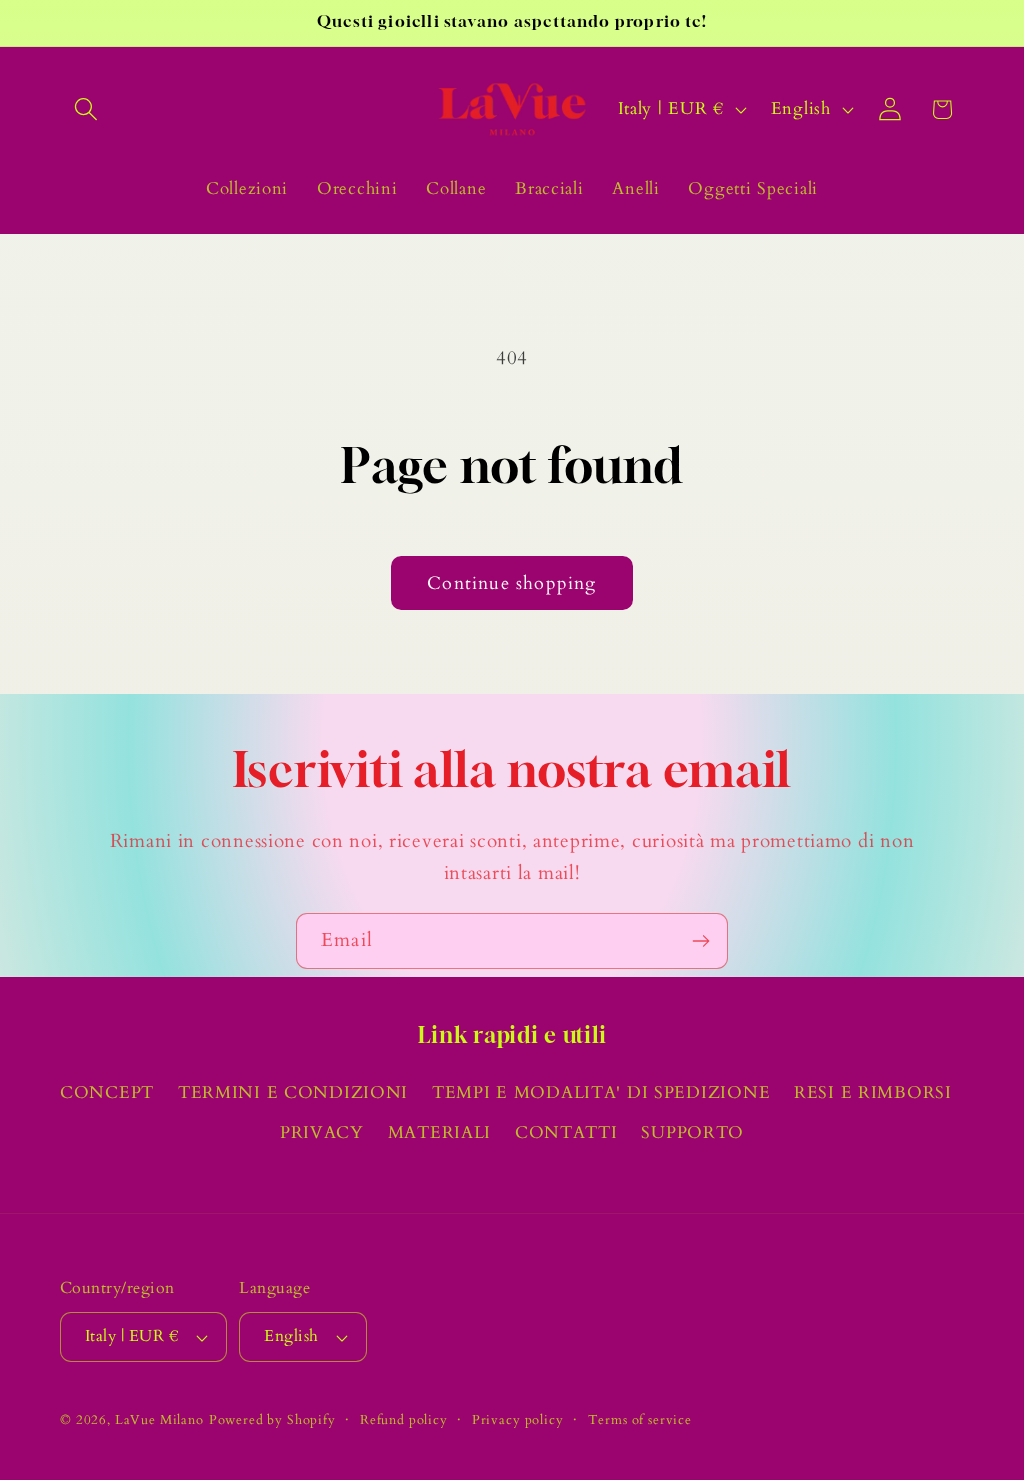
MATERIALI (439, 1132)
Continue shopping (511, 583)
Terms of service (640, 1420)
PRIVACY (322, 1132)
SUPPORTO (692, 1132)
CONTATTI (566, 1132)
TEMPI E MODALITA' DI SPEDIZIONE (601, 1092)
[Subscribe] (700, 941)
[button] (86, 109)
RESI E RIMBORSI (873, 1092)
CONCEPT (107, 1092)
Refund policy (404, 1420)
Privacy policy (518, 1420)
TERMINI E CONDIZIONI (293, 1092)
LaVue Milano (159, 1420)
